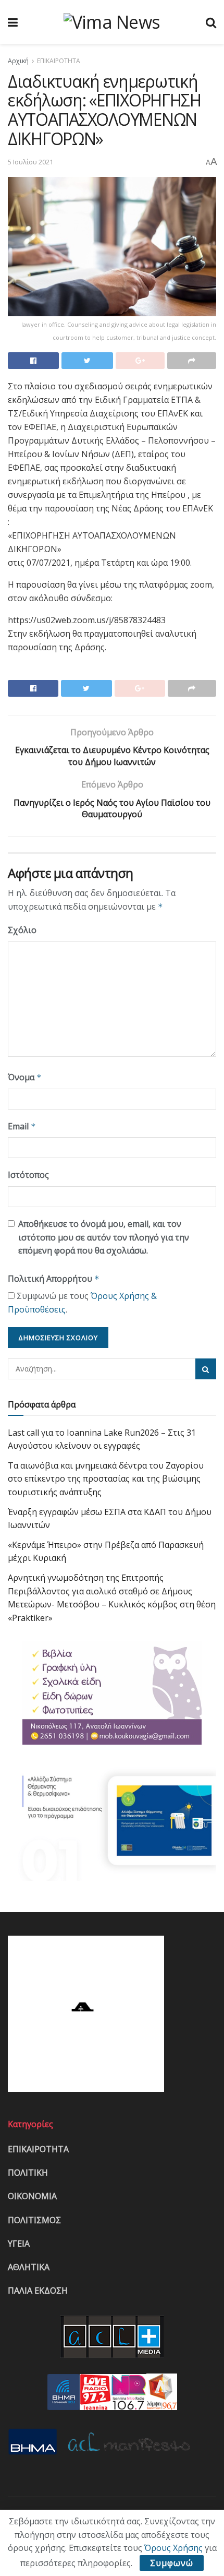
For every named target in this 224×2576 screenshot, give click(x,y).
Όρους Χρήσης (173, 2548)
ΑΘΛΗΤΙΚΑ (29, 2267)
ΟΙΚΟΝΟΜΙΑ (32, 2196)
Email (22, 1126)
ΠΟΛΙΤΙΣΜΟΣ (34, 2220)
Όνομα (25, 1077)
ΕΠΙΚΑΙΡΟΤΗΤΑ (59, 61)
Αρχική (18, 61)
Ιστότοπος (28, 1175)
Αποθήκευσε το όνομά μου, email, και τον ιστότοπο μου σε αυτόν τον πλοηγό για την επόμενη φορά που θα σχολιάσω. (104, 1237)
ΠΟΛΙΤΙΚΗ (28, 2173)
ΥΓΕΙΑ (19, 2244)
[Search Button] (206, 1369)
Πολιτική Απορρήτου (54, 1279)
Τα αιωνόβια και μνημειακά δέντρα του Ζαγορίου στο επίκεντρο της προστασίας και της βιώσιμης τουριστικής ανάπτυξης (106, 1479)
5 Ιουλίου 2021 (30, 162)
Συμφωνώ (172, 2563)
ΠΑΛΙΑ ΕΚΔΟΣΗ (38, 2291)
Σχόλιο (22, 930)
